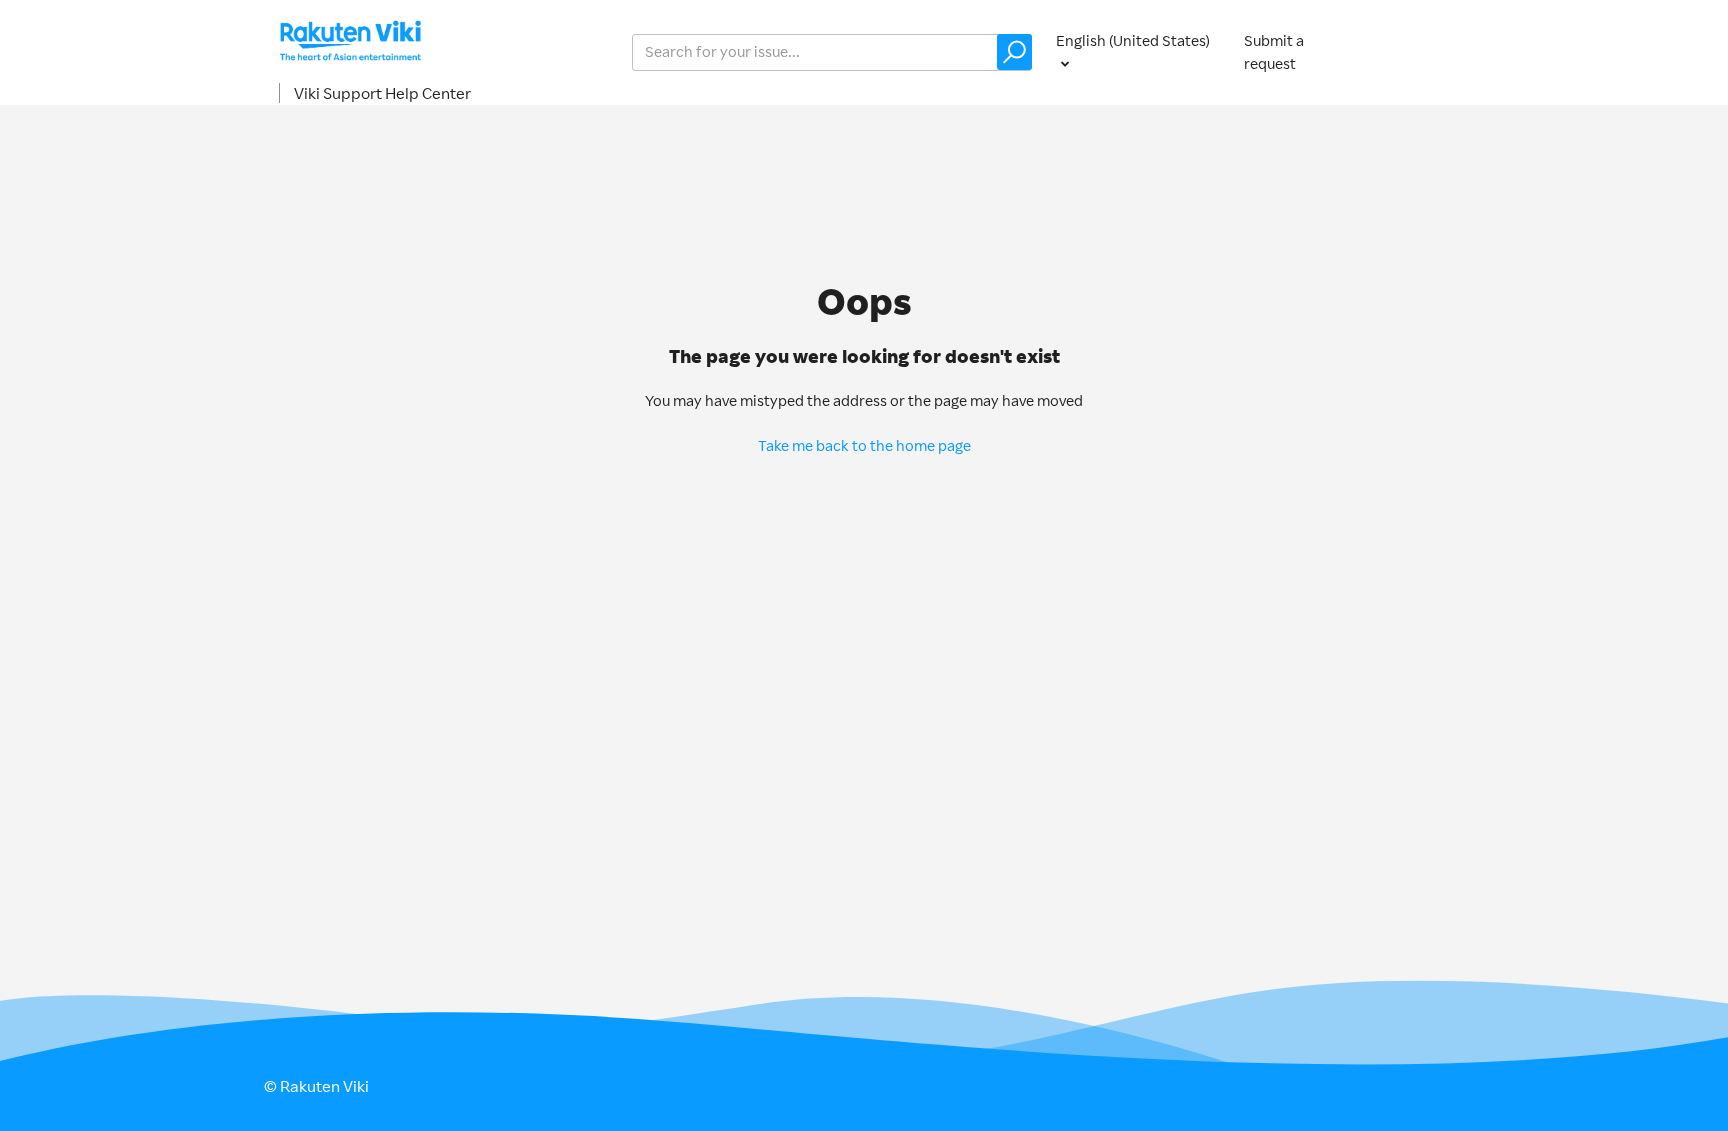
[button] (1014, 52)
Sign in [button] (1422, 51)
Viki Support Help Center (382, 93)
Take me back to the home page (864, 445)
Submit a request (1274, 52)
